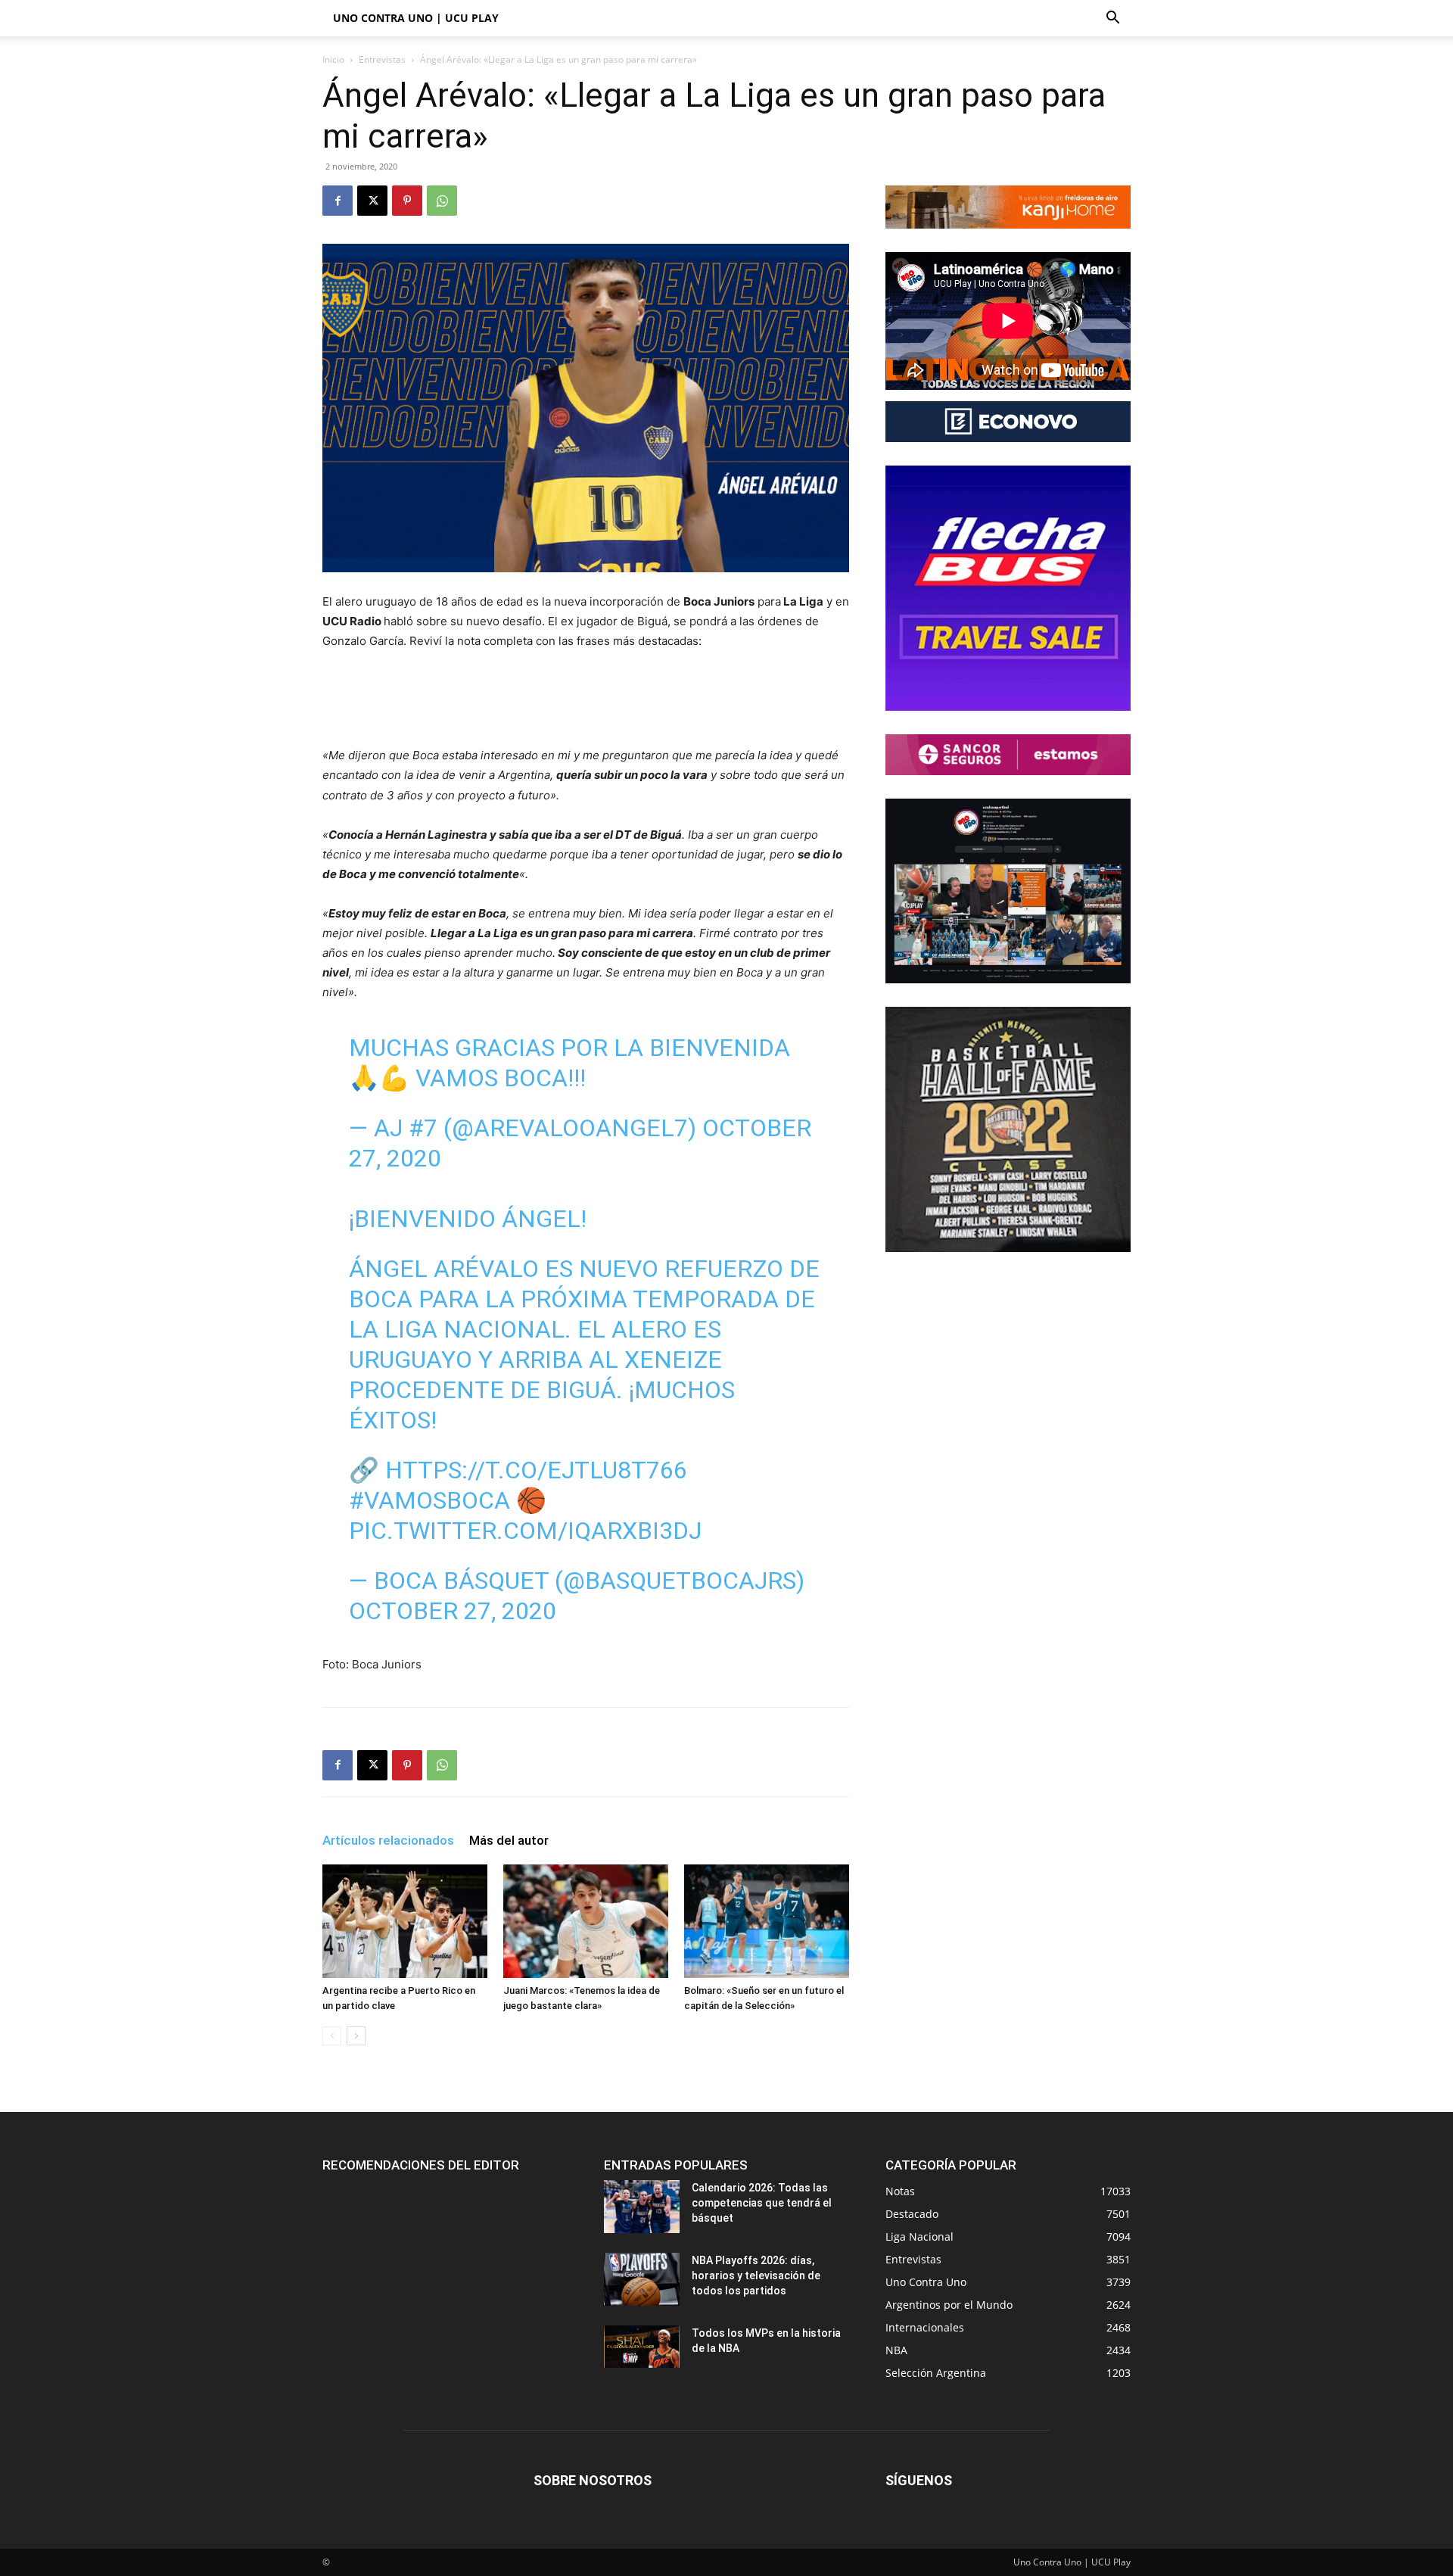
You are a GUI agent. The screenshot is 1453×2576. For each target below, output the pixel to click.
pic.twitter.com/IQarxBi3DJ (525, 1531)
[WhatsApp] (442, 201)
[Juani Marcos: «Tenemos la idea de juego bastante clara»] (586, 1921)
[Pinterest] (407, 201)
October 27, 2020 (453, 1611)
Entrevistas (382, 59)
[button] (1112, 19)
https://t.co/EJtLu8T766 (536, 1470)
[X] (372, 201)
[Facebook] (338, 201)
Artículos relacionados (388, 1840)
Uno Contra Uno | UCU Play (416, 18)
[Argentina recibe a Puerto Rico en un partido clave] (405, 1921)
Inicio (333, 59)
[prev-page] (332, 2036)
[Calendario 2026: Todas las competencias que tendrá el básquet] (642, 2207)
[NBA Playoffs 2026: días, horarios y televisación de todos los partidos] (642, 2279)
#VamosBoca (429, 1500)
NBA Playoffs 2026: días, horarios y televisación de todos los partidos (756, 2275)
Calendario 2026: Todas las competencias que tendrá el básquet (762, 2203)
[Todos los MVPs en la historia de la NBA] (642, 2347)
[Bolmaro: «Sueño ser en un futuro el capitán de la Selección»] (767, 1921)
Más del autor (509, 1840)
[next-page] (356, 2036)
